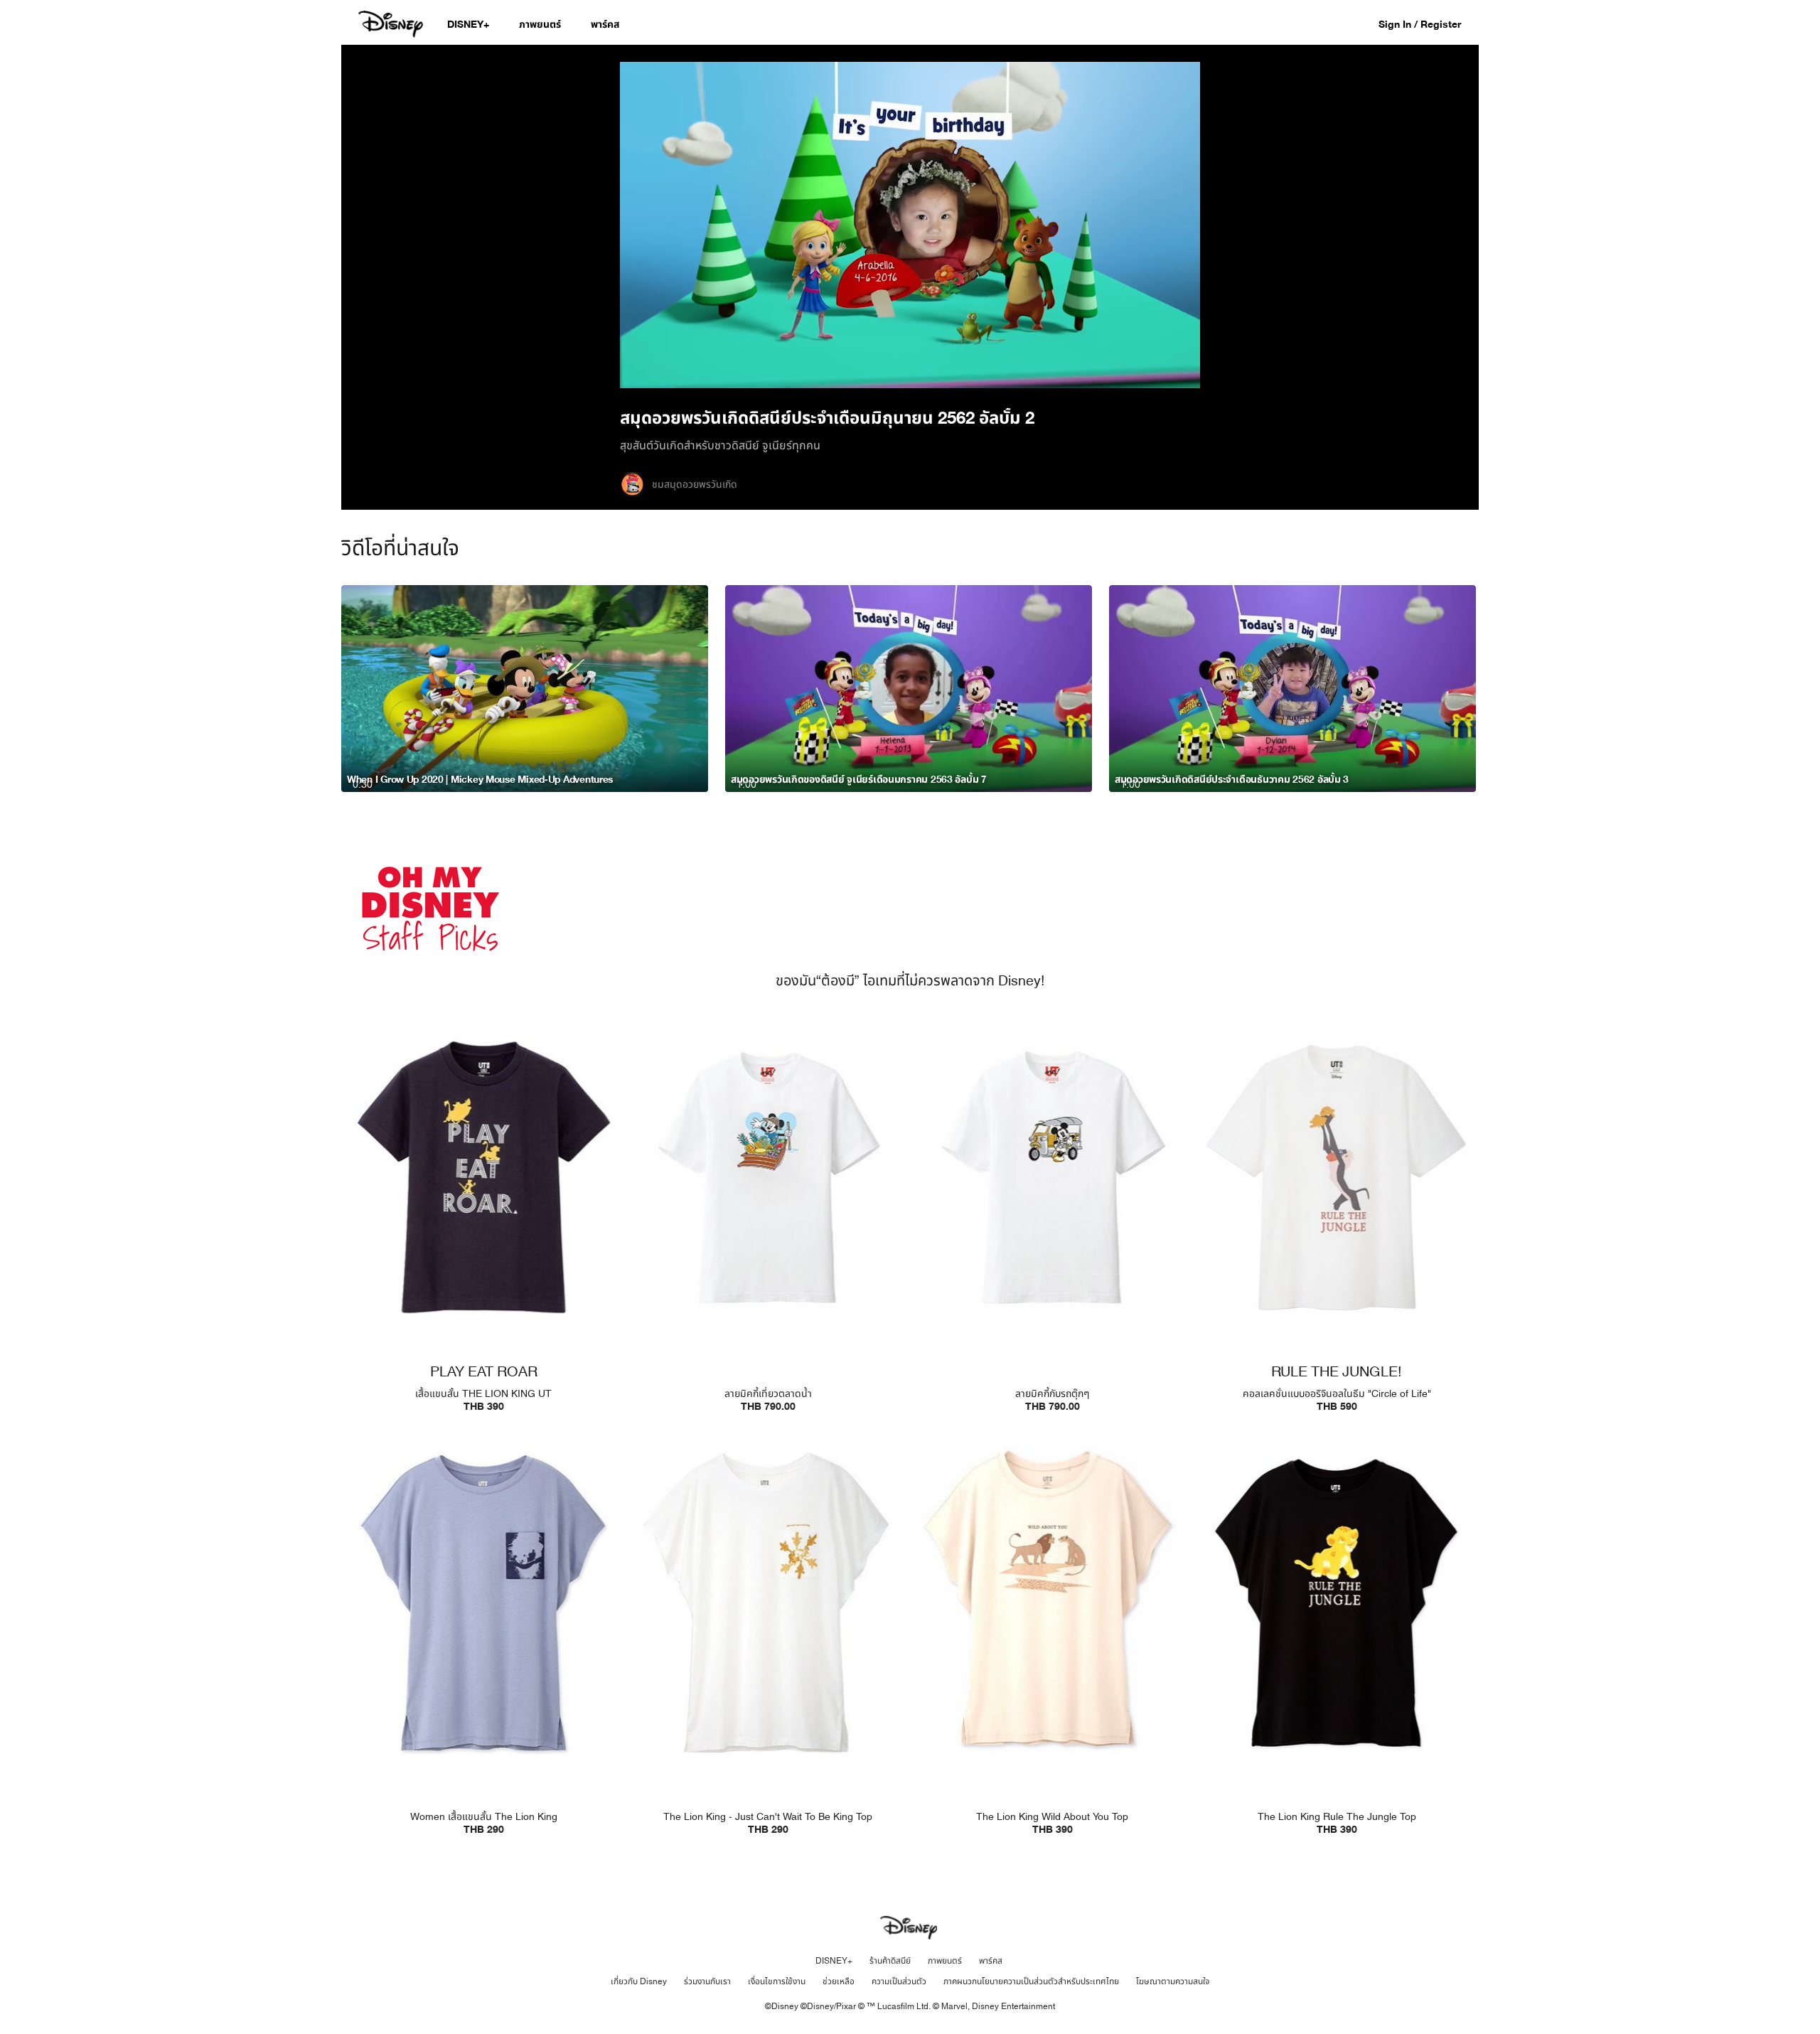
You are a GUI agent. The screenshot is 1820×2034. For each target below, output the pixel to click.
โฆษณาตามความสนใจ (1173, 1981)
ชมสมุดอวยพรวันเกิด (695, 485)
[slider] (910, 349)
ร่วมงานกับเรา (707, 1981)
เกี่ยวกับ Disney (639, 1981)
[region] (910, 225)
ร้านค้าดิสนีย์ (890, 1961)
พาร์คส (991, 1961)
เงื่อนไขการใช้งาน (777, 1981)
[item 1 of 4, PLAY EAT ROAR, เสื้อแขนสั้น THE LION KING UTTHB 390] (483, 1177)
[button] (1427, 24)
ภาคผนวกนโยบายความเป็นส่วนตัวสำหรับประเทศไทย (1031, 1981)
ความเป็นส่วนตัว (899, 1981)
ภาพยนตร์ (945, 1961)
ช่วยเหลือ (839, 1981)
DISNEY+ (834, 1961)
